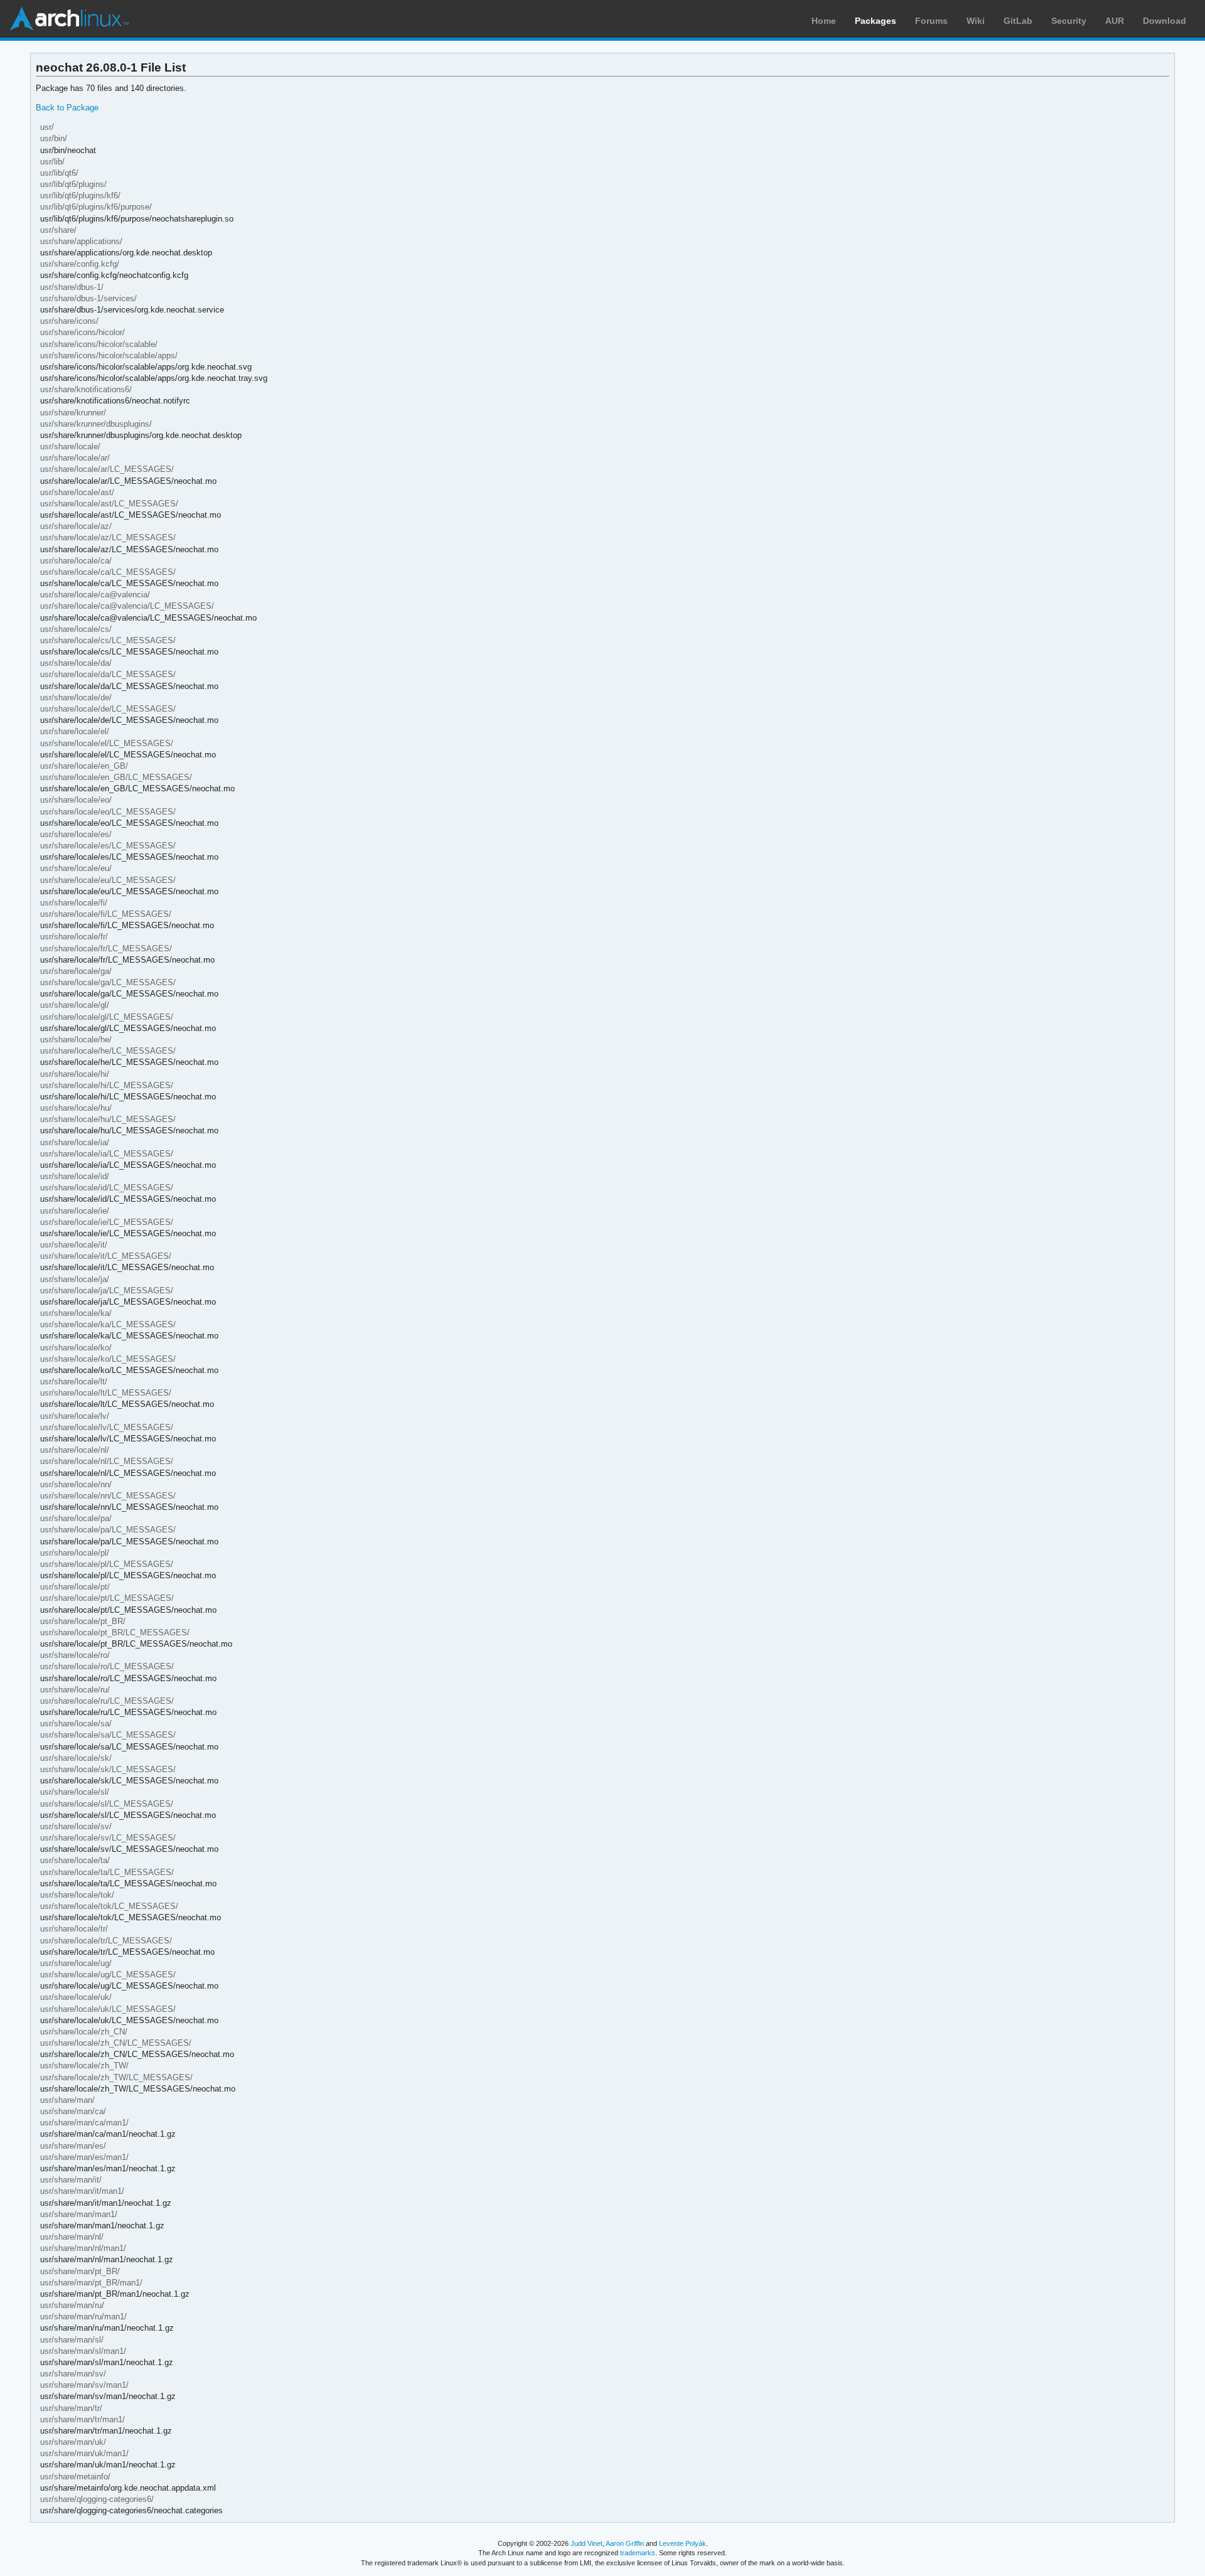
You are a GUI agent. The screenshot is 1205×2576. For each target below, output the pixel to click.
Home (824, 21)
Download (1165, 21)
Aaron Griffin (625, 2543)
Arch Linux (69, 19)
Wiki (976, 21)
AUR (1115, 21)
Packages (876, 21)
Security (1069, 21)
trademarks (638, 2553)
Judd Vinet (586, 2543)
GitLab (1018, 21)
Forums (931, 21)
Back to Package (67, 108)
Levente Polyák (683, 2543)
